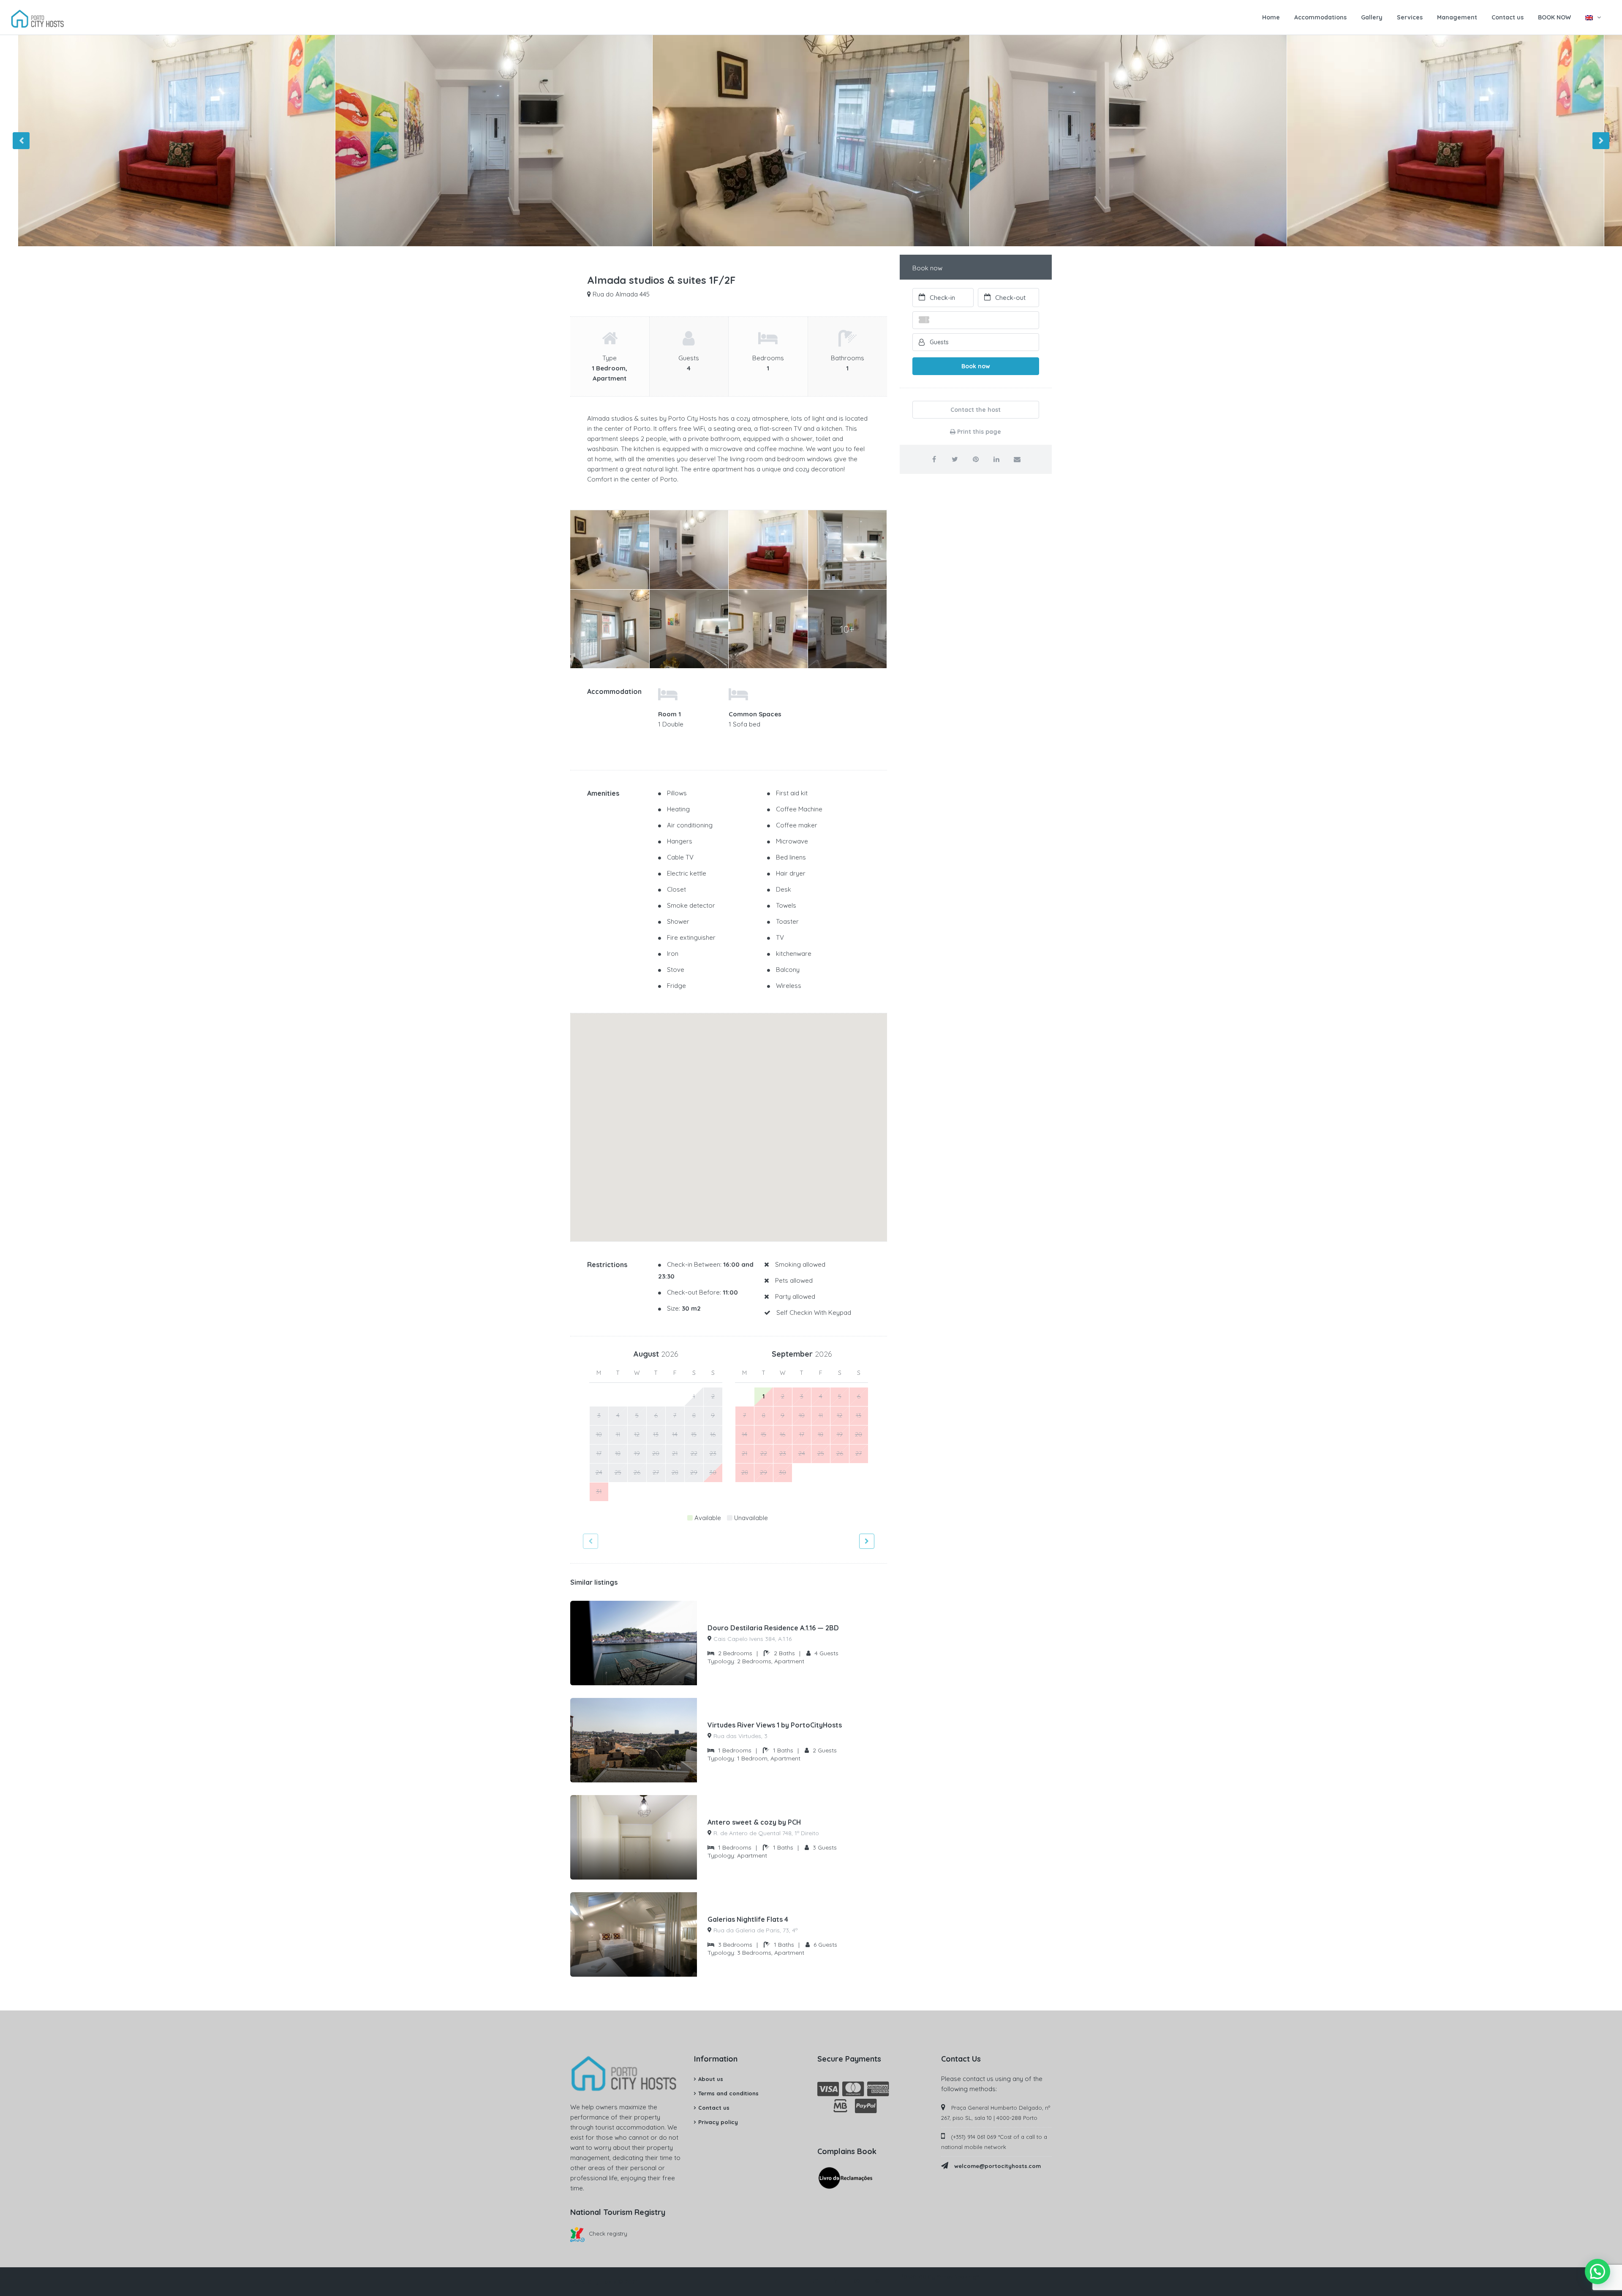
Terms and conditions (728, 2093)
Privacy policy (718, 2122)
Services (1410, 17)
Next (1601, 141)
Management (1457, 17)
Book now (976, 366)
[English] (1593, 17)
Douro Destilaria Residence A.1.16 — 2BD (773, 1628)
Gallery (1372, 17)
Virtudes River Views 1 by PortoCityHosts (775, 1725)
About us (711, 2079)
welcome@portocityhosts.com (997, 2166)
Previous (21, 141)
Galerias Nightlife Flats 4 (748, 1919)
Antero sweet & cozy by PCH (754, 1822)
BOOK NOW (1554, 17)
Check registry (608, 2233)
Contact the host (976, 410)
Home (1271, 17)
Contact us (1508, 17)
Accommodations (1320, 17)
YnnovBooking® (958, 2277)
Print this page (978, 432)
